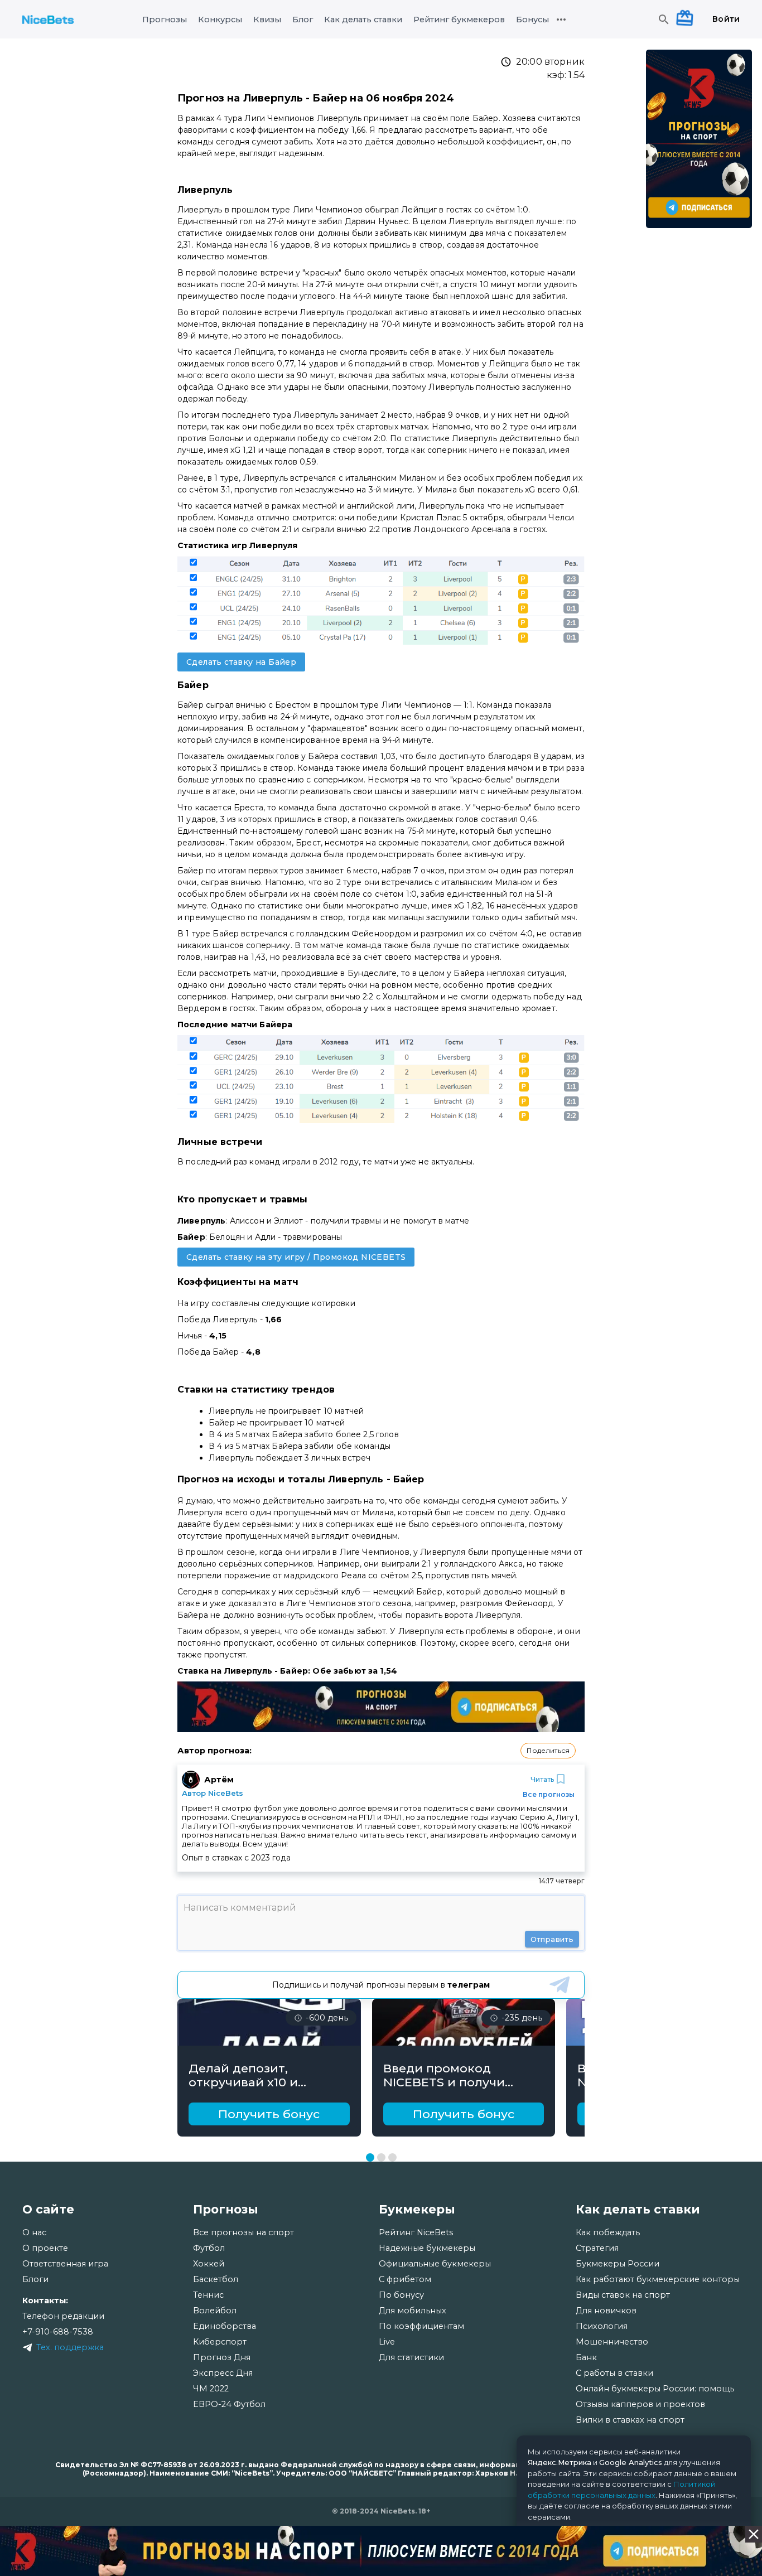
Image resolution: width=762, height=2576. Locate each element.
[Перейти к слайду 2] (381, 2157)
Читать (542, 1779)
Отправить (552, 1939)
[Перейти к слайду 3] (392, 2157)
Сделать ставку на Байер (241, 662)
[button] (548, 1751)
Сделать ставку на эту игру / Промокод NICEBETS (296, 1257)
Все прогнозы (549, 1794)
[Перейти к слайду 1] (370, 2157)
